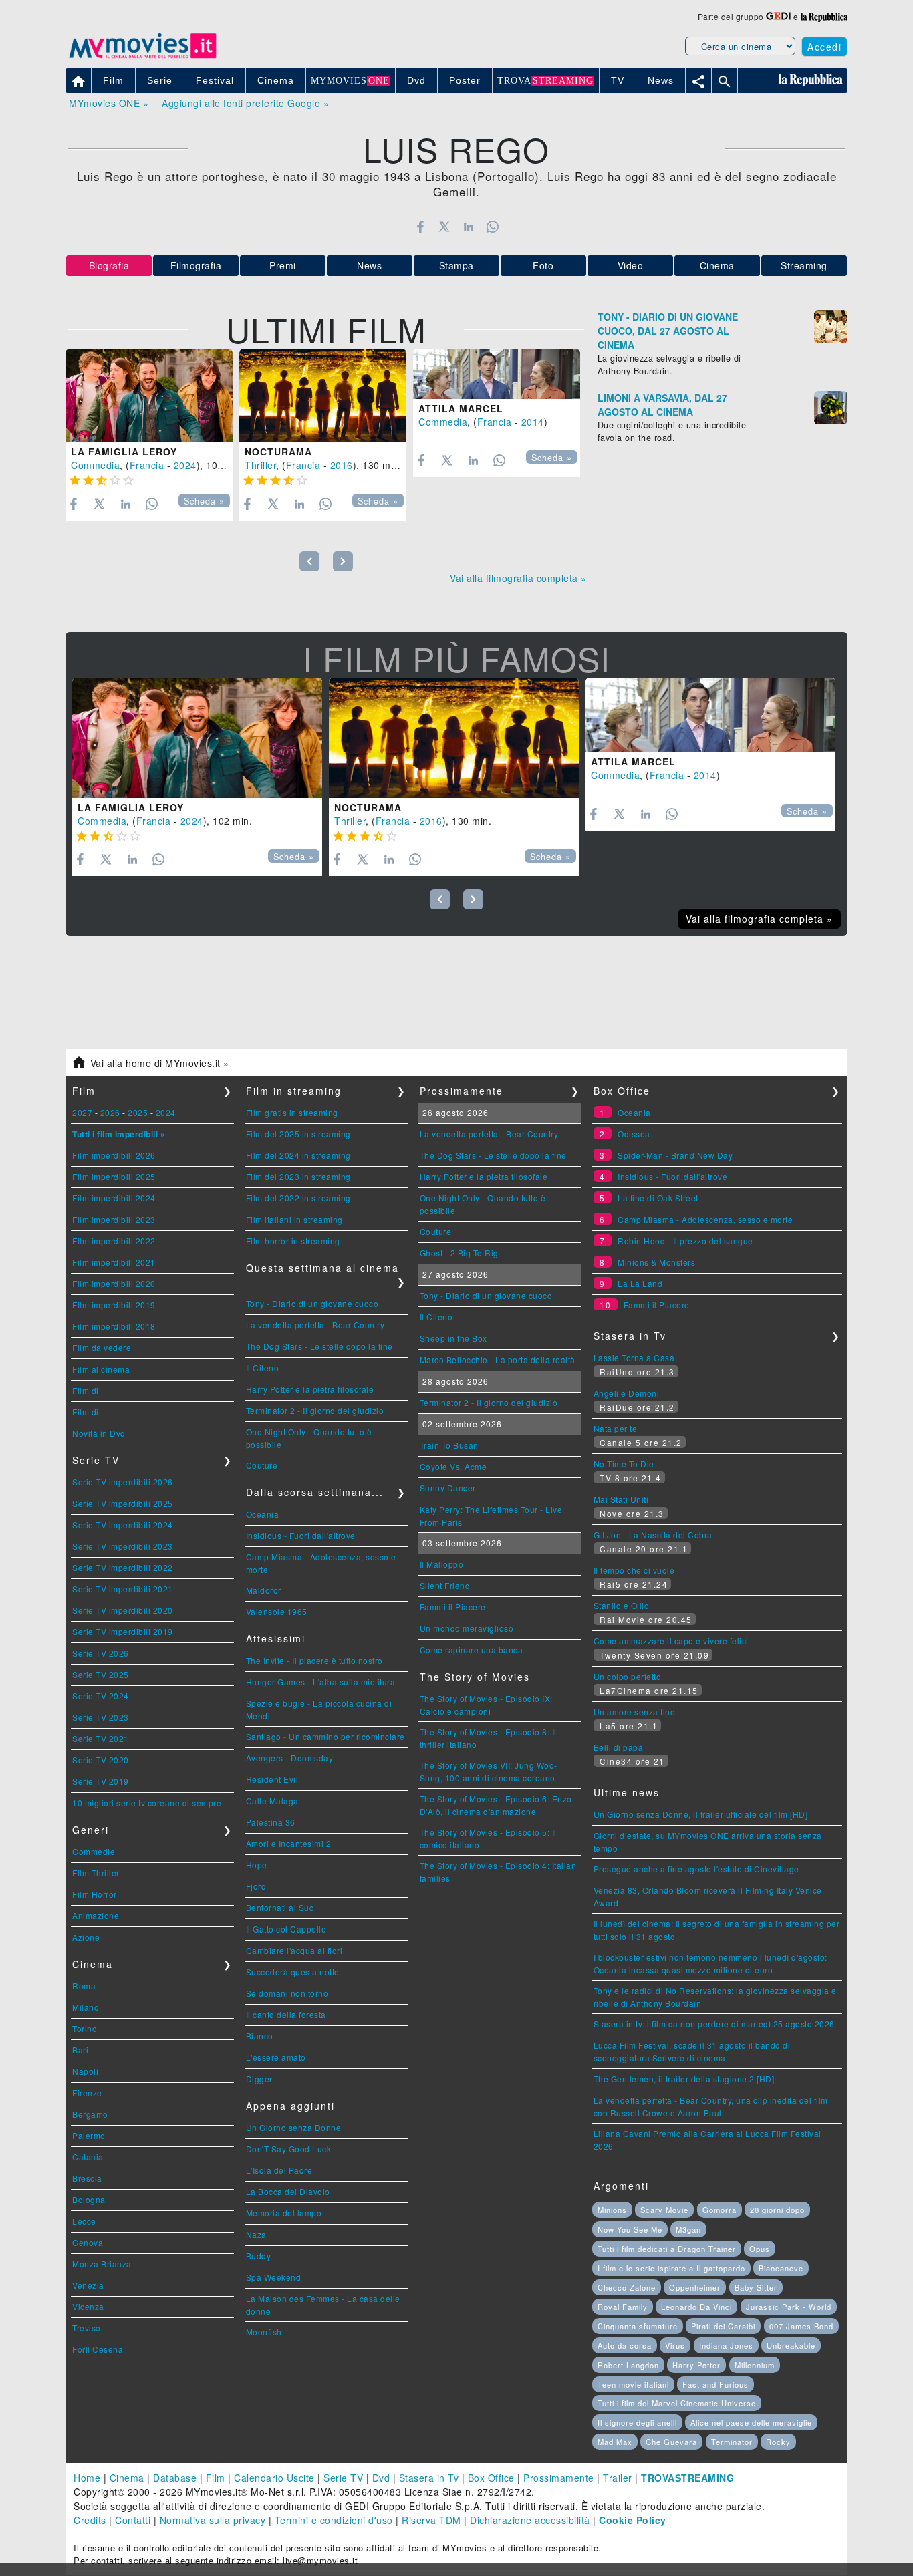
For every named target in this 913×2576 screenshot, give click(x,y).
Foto (543, 265)
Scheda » (204, 501)
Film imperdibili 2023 (114, 1219)
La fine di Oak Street (658, 1198)
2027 (82, 1112)
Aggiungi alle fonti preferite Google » (245, 103)
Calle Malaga (272, 1801)
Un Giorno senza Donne (294, 2127)
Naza (256, 2234)
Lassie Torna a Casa (634, 1357)
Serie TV (343, 2478)
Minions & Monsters (656, 1262)
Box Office (491, 2478)
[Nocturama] (323, 396)
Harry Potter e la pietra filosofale (310, 1389)
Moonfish (264, 2332)
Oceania (263, 1514)
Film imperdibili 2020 (114, 1283)
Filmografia (196, 265)
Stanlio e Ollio (622, 1605)
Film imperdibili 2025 (114, 1176)
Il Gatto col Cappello (286, 1929)
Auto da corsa (625, 2345)
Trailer (618, 2478)
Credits (90, 2520)
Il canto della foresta (286, 2014)
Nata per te (616, 1428)
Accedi (824, 47)
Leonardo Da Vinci (696, 2307)
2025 (138, 1112)
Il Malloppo (442, 1564)
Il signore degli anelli (637, 2422)
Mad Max (615, 2442)
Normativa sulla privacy (213, 2520)
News (369, 265)
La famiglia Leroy (124, 452)
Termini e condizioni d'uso (334, 2520)
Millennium (755, 2365)
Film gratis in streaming (292, 1112)
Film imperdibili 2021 (114, 1262)
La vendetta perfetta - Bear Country (315, 1325)
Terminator (732, 2442)
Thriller (260, 465)
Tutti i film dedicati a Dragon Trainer (667, 2249)
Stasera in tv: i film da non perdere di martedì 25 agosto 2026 (714, 2024)
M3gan (688, 2229)
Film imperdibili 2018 (114, 1326)
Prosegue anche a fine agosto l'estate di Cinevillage (696, 1869)
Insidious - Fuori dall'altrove (301, 1535)
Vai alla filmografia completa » (518, 578)
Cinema (717, 265)
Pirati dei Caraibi (723, 2326)
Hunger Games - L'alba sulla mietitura (321, 1682)
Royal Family (623, 2307)
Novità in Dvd (99, 1433)
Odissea (634, 1134)
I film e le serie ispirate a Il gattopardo (671, 2268)
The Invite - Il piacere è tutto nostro (314, 1660)
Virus (675, 2345)
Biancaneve (781, 2268)
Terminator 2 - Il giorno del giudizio (315, 1410)
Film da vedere (102, 1347)
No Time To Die (624, 1464)
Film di (86, 1390)
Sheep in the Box (453, 1338)
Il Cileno (263, 1368)
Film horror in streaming (293, 1241)
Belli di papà (619, 1747)
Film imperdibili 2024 (114, 1198)
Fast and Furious (715, 2384)
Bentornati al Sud (280, 1907)
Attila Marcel (461, 408)
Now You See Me (630, 2229)
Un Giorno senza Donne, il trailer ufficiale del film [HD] (701, 1814)
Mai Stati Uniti (621, 1499)
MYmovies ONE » (109, 103)
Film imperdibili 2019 (114, 1305)
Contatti (133, 2520)
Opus (760, 2249)
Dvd (381, 2478)
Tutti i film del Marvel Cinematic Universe (677, 2403)
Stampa (456, 265)
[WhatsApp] (493, 227)
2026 (110, 1112)
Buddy (259, 2256)
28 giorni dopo (777, 2210)
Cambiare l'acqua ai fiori (294, 1950)
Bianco (260, 2036)
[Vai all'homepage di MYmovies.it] (142, 57)
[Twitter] (444, 227)
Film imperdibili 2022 (114, 1241)
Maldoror (264, 1590)
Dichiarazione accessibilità (530, 2520)
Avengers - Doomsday (290, 1758)
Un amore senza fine (635, 1712)
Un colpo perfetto (628, 1676)
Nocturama (278, 452)
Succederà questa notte (293, 1972)
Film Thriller (96, 1873)
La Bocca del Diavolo (288, 2191)
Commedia (95, 465)
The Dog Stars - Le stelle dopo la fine (319, 1346)
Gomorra (720, 2210)
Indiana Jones (726, 2345)
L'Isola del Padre (279, 2170)
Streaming (804, 265)
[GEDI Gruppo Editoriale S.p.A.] (778, 16)
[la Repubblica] (824, 16)
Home (87, 2478)
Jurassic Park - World (789, 2307)
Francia (147, 465)
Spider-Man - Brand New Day (675, 1155)
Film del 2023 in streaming (298, 1176)
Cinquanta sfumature (638, 2326)
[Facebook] (420, 227)
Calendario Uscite (274, 2478)
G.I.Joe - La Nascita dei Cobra (653, 1535)
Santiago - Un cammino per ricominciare (325, 1736)
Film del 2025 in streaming (298, 1134)
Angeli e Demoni (627, 1393)
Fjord (256, 1886)
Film (216, 2478)
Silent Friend (445, 1585)
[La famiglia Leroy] (149, 396)
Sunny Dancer (448, 1488)
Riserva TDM (431, 2520)
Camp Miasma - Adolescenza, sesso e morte (705, 1219)
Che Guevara (671, 2442)
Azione (86, 1937)
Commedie (94, 1851)
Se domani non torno (287, 1993)
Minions (612, 2210)
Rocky (778, 2442)
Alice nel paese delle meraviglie (751, 2422)
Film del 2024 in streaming (298, 1155)
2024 (185, 465)
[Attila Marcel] (497, 374)
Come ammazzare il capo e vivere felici (671, 1641)
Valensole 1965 (277, 1611)
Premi (283, 265)
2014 (533, 422)
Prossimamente (559, 2478)
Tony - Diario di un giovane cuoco (312, 1303)
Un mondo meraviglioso (467, 1628)
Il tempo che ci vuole (634, 1570)
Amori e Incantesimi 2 (289, 1843)
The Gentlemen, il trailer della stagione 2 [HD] (684, 2079)
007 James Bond (801, 2326)
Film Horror (95, 1894)
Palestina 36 (271, 1822)
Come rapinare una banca (472, 1650)
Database (175, 2478)
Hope (257, 1865)
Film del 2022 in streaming (298, 1198)
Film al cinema (101, 1369)
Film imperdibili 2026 (114, 1155)
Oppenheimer (695, 2287)
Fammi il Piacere (453, 1607)
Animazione (96, 1915)
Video (631, 265)
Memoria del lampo (284, 2213)
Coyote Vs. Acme (453, 1466)
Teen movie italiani (633, 2384)
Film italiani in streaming (294, 1219)
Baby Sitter (756, 2287)
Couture (262, 1465)
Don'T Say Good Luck (289, 2149)
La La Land (640, 1283)
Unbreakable (791, 2345)
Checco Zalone (627, 2287)
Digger (259, 2079)
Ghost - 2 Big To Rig (459, 1253)
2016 (342, 465)
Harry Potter (696, 2365)
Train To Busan (449, 1445)
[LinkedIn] (468, 227)
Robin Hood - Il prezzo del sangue (685, 1241)
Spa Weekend (274, 2277)
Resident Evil (272, 1779)
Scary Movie (664, 2210)
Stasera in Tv (429, 2478)
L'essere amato (276, 2057)
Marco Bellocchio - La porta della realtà (498, 1359)
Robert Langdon (628, 2365)
